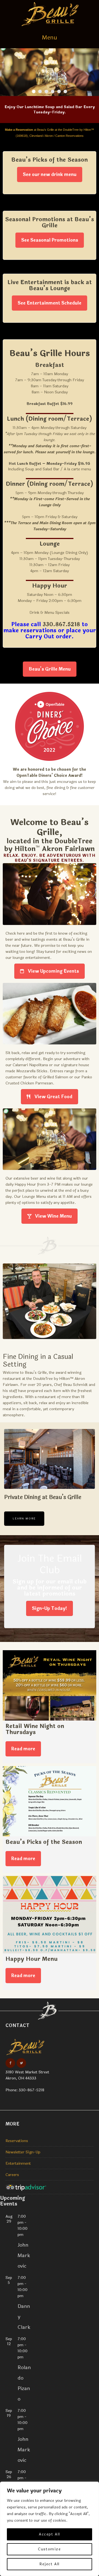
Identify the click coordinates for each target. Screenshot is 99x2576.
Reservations (17, 2141)
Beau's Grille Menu (50, 669)
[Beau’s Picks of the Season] (50, 1801)
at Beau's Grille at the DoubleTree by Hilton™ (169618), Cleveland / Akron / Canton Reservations (50, 133)
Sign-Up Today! (50, 1608)
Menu (50, 38)
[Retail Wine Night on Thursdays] (50, 1685)
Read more (23, 1749)
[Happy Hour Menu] (50, 1915)
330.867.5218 (61, 624)
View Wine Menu (53, 1216)
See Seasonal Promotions (50, 240)
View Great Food (53, 1097)
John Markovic (24, 2255)
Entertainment (18, 2163)
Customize (49, 2549)
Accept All (50, 2534)
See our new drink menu (50, 174)
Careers (12, 2175)
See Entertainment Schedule (50, 303)
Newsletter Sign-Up (23, 2152)
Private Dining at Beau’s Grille (43, 1497)
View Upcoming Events (53, 971)
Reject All (50, 2564)
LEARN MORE (24, 1519)
